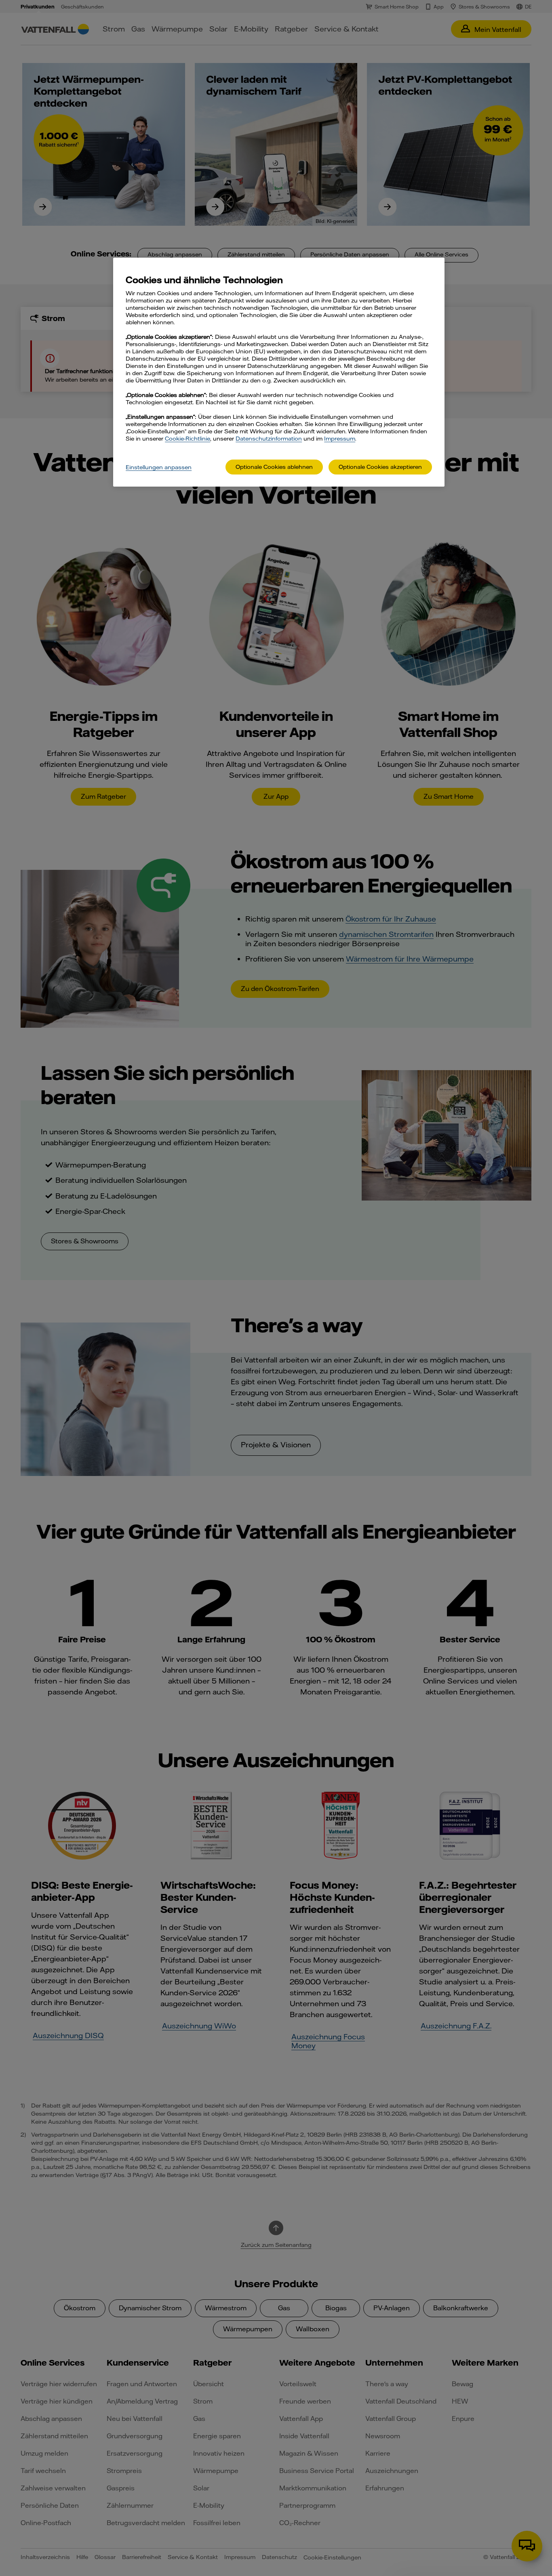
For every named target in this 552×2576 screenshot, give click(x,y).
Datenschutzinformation (269, 439)
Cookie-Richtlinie (188, 439)
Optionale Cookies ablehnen (274, 467)
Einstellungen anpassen (159, 467)
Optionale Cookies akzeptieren (380, 467)
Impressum (340, 439)
